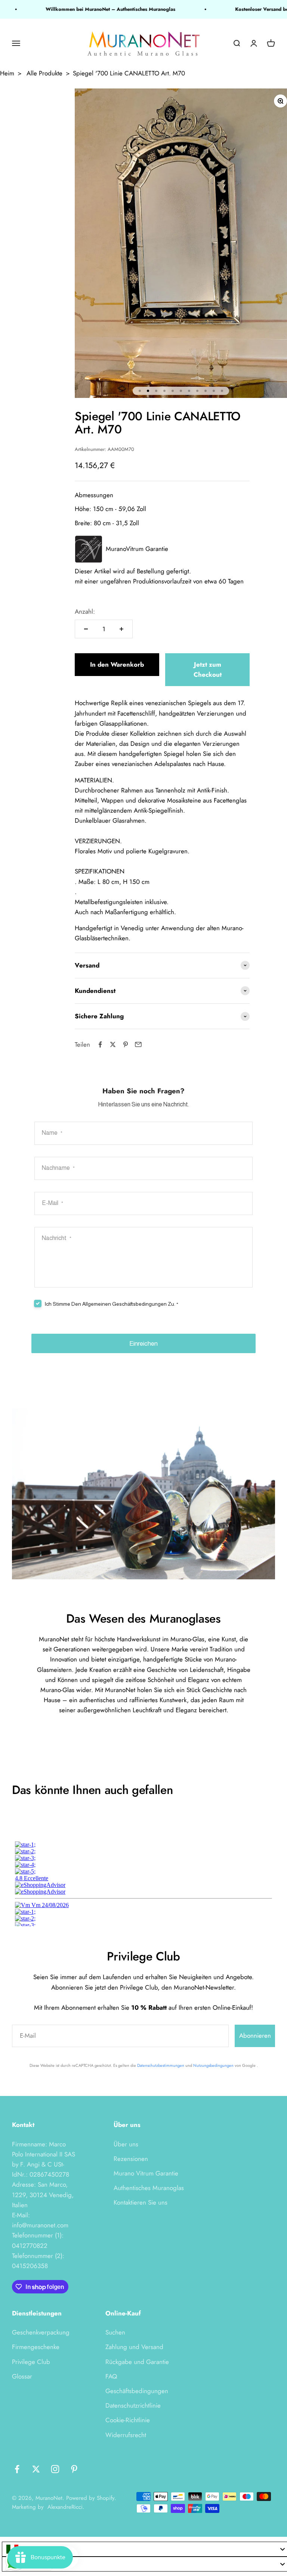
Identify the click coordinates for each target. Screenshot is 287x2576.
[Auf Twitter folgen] (36, 2469)
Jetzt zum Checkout (208, 669)
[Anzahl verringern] (86, 629)
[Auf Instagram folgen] (55, 2469)
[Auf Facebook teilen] (100, 1044)
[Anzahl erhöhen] (121, 629)
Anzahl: (85, 611)
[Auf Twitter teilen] (113, 1044)
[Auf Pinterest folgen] (74, 2469)
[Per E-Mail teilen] (138, 1044)
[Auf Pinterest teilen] (126, 1044)
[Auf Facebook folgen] (17, 2469)
